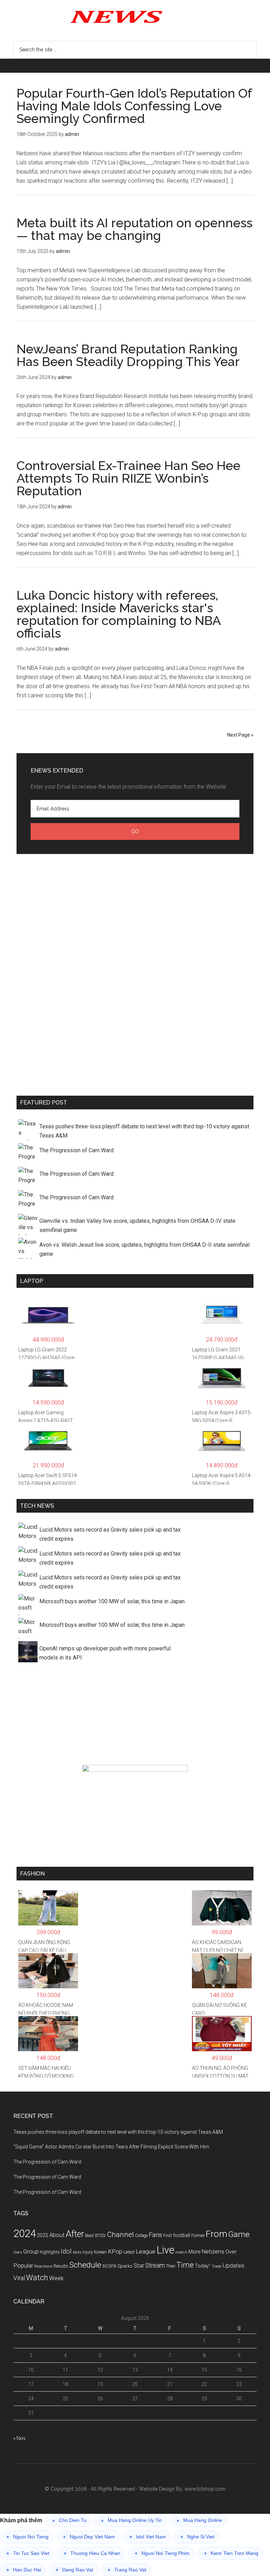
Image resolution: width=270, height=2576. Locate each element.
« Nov (20, 2438)
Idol (66, 2251)
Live (165, 2250)
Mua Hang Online (199, 2520)
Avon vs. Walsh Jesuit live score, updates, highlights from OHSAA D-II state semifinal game (144, 1249)
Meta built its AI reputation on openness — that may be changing (134, 229)
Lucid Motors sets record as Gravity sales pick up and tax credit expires (110, 1534)
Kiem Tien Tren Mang (231, 2553)
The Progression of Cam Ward (76, 1150)
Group (31, 2251)
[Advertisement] (135, 973)
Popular (23, 2265)
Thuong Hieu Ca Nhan (92, 2553)
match (181, 2252)
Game (239, 2234)
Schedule (85, 2265)
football (182, 2235)
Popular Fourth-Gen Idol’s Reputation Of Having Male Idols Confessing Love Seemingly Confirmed (134, 106)
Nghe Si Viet (197, 2537)
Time (185, 2265)
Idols (77, 2252)
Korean (100, 2252)
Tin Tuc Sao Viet (28, 2553)
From (216, 2234)
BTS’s (100, 2235)
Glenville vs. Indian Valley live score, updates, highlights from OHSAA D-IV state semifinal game (137, 1225)
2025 (43, 2235)
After (75, 2234)
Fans (155, 2235)
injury (88, 2252)
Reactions (43, 2266)
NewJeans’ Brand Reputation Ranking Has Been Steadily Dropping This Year (128, 355)
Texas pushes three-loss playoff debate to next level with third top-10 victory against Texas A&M (144, 1131)
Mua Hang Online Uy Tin (131, 2520)
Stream (155, 2265)
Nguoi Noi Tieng (27, 2537)
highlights (50, 2252)
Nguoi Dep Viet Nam (89, 2537)
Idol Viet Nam (148, 2537)
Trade (217, 2266)
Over (231, 2252)
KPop (115, 2251)
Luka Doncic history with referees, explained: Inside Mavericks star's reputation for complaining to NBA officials (118, 614)
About (57, 2235)
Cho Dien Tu (69, 2520)
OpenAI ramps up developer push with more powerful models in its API (105, 1653)
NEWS (135, 16)
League (146, 2251)
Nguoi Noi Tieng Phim (162, 2553)
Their (171, 2266)
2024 (25, 2233)
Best (89, 2235)
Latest (129, 2252)
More (195, 2252)
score (109, 2266)
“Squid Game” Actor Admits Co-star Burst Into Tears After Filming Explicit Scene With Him (111, 2147)
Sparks (125, 2266)
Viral (19, 2278)
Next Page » (240, 735)
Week (56, 2278)
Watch (37, 2278)
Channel (120, 2235)
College (141, 2236)
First (168, 2235)
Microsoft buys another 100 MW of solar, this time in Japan (112, 1601)
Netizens (213, 2252)
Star (139, 2266)
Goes (18, 2252)
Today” (203, 2266)
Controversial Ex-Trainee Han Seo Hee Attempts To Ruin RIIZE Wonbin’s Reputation (128, 478)
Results (61, 2266)
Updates (233, 2265)
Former (198, 2236)
